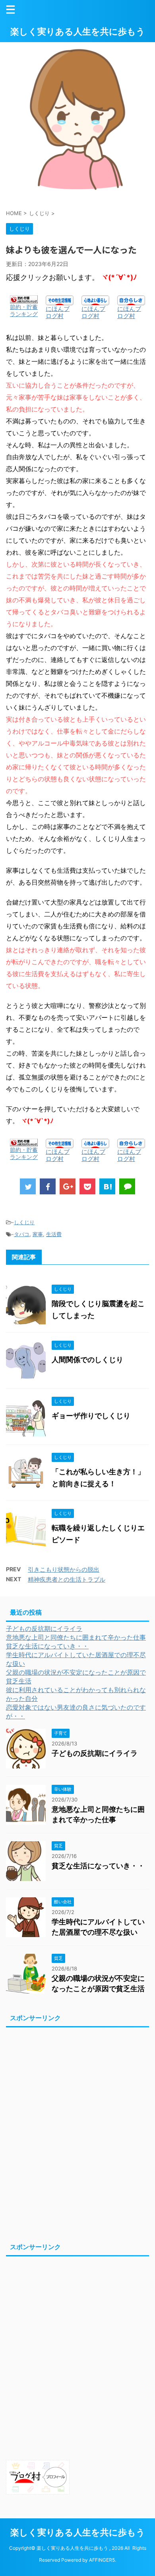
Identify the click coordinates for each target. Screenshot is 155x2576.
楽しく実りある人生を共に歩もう (78, 31)
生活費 (54, 1234)
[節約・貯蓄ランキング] (24, 300)
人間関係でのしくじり (87, 1360)
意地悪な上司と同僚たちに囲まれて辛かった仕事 (76, 1637)
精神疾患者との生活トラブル (67, 1579)
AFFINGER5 (102, 2560)
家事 (38, 1234)
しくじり (24, 1222)
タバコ (22, 1234)
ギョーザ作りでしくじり (91, 1416)
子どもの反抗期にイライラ (44, 1629)
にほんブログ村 (58, 312)
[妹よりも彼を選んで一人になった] (107, 1186)
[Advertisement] (77, 2133)
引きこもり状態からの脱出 (64, 1569)
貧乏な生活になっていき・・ (47, 1646)
